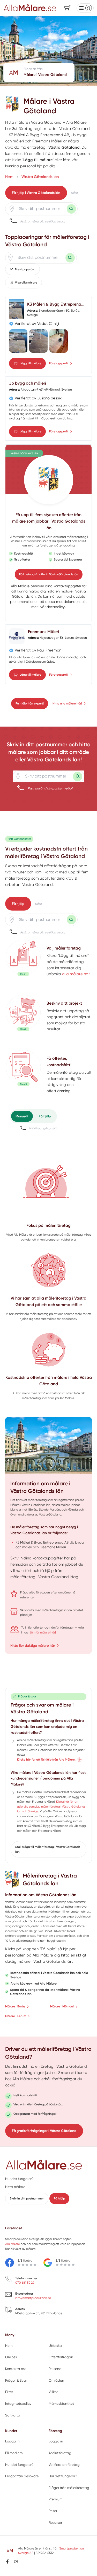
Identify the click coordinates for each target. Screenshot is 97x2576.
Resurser (55, 2523)
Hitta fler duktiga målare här (33, 1645)
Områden (56, 2380)
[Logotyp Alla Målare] (44, 2165)
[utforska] (23, 958)
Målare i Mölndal (62, 2006)
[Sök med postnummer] (71, 209)
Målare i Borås (15, 2006)
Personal (55, 2369)
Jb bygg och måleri (28, 383)
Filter (9, 2392)
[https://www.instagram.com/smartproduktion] (16, 2561)
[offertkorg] (23, 1075)
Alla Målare (20, 586)
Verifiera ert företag (64, 2465)
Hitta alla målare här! (67, 703)
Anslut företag (60, 2453)
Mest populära (25, 269)
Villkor (53, 2392)
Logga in (12, 2441)
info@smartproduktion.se (33, 2298)
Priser (53, 2511)
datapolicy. (56, 607)
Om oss (11, 2357)
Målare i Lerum (16, 2016)
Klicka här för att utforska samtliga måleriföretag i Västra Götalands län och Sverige (51, 1806)
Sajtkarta (13, 2415)
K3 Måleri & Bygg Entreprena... (56, 304)
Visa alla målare (26, 282)
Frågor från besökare (22, 2476)
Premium (55, 2499)
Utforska (55, 2346)
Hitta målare (15, 2187)
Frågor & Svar (16, 2380)
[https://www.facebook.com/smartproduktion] (8, 2561)
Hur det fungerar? (19, 2179)
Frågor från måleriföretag (69, 2488)
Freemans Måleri (43, 632)
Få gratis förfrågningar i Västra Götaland (44, 2131)
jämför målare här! (43, 1632)
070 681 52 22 (25, 2283)
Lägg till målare (31, 363)
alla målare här (76, 974)
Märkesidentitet (61, 2404)
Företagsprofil (59, 363)
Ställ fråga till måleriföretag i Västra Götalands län (48, 1849)
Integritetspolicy (18, 2404)
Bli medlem (14, 2453)
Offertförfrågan (61, 2357)
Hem (9, 2346)
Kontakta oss (16, 2369)
